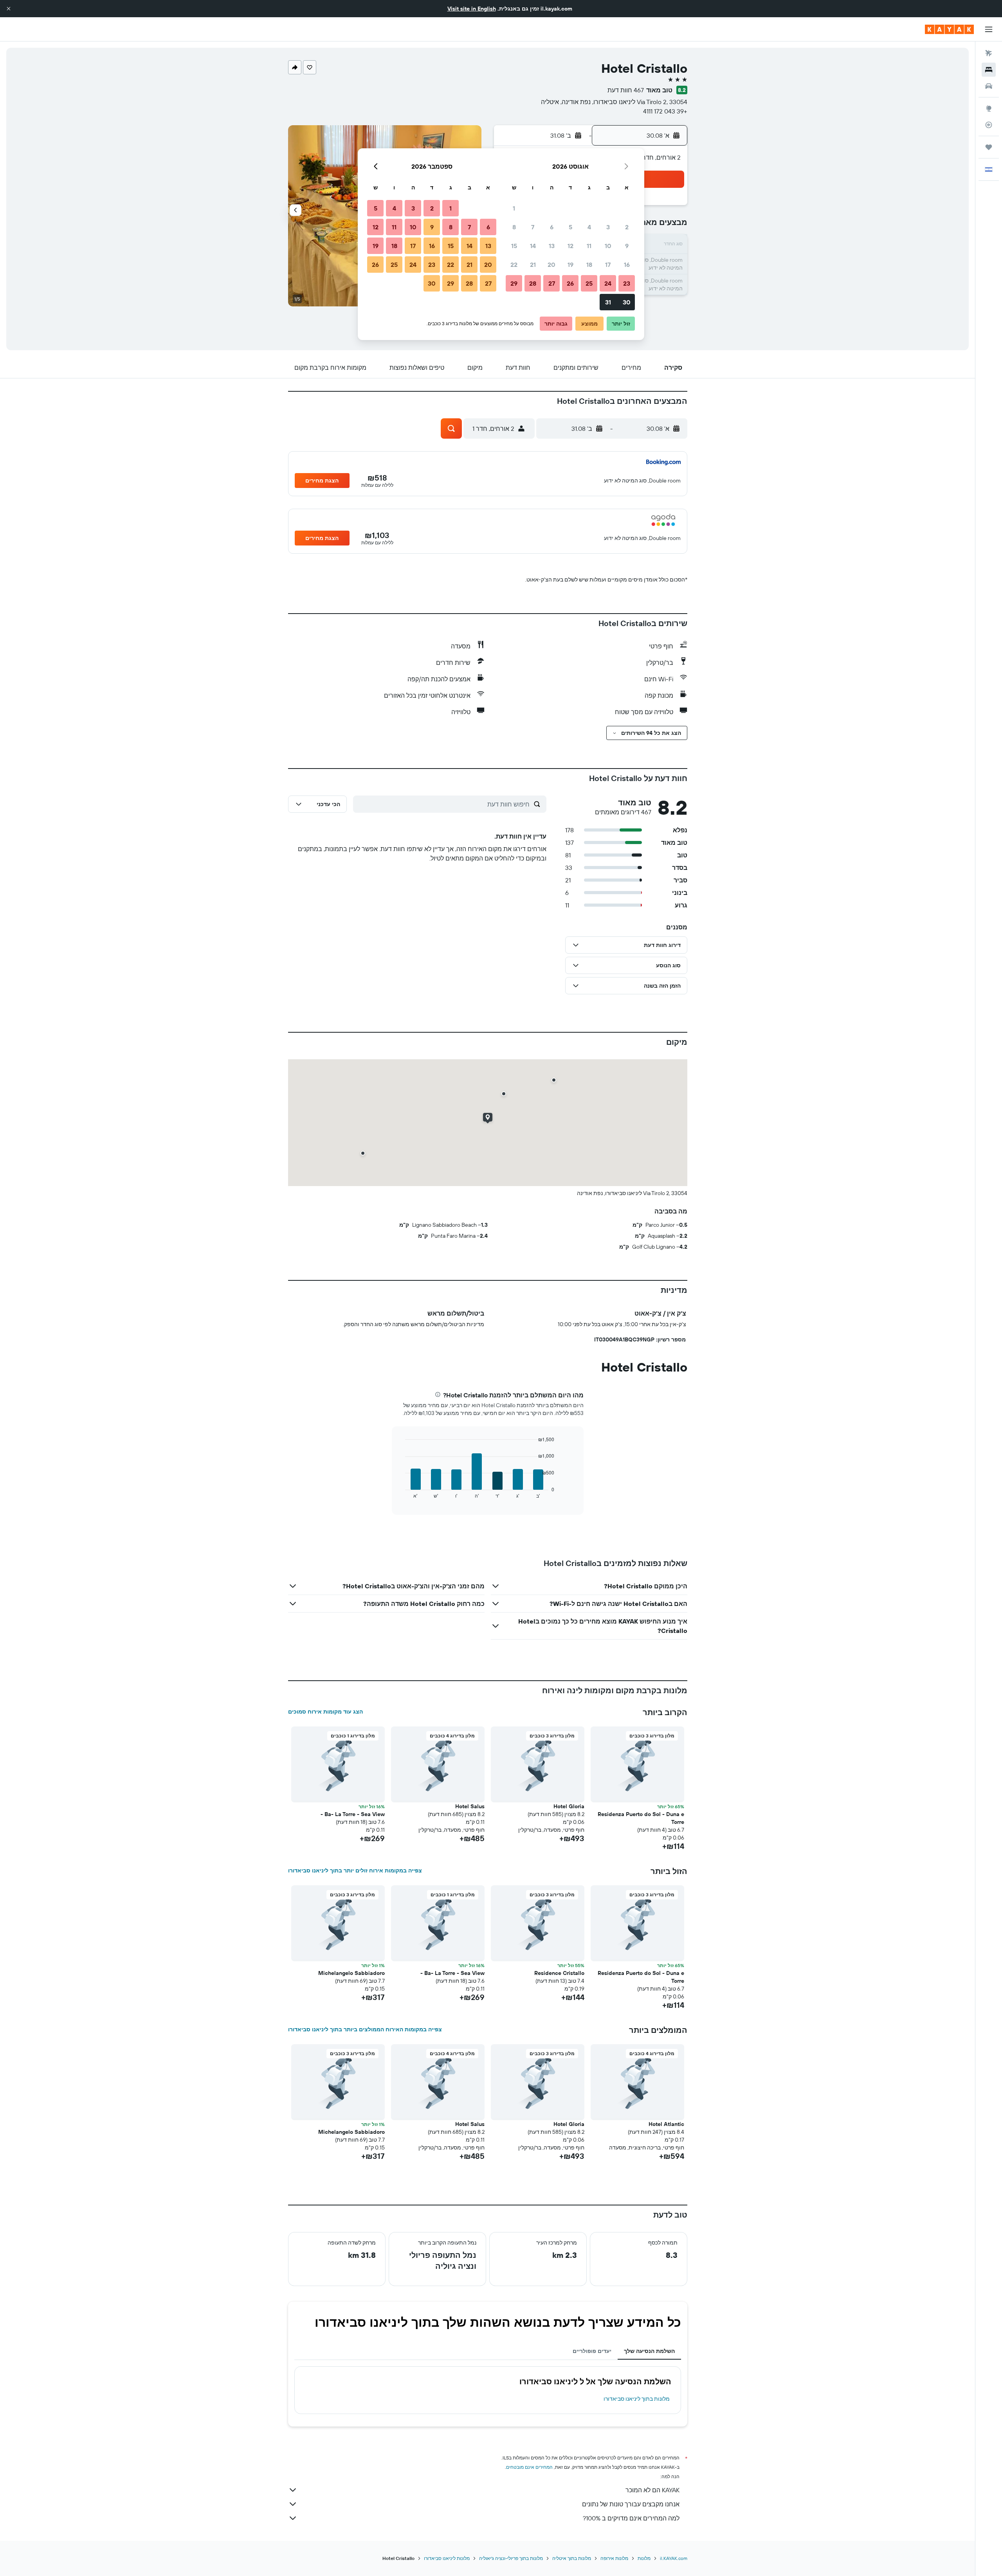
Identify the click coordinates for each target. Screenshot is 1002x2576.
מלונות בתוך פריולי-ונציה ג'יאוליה (511, 2558)
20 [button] (551, 265)
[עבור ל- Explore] (989, 108)
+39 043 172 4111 (665, 111)
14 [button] (533, 246)
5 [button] (570, 227)
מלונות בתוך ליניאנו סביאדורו (637, 2399)
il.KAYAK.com (674, 2558)
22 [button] (514, 265)
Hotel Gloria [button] (569, 1806)
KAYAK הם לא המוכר (652, 2490)
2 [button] (627, 227)
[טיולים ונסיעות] (989, 147)
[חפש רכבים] (989, 86)
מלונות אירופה (614, 2558)
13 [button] (552, 246)
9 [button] (627, 246)
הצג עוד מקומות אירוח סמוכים (325, 1712)
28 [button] (533, 283)
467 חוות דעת (626, 90)
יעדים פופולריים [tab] (592, 2351)
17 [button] (608, 265)
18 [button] (589, 265)
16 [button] (627, 265)
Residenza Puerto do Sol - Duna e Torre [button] (641, 1818)
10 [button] (608, 246)
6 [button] (552, 227)
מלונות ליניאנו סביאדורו (447, 2558)
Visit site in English (472, 9)
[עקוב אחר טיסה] (989, 125)
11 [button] (589, 246)
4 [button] (589, 227)
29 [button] (514, 283)
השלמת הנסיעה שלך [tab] (649, 2351)
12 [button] (570, 246)
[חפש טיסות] (989, 53)
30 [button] (627, 302)
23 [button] (627, 283)
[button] (9, 9)
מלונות (644, 2558)
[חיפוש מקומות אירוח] (989, 70)
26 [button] (570, 283)
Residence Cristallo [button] (559, 1973)
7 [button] (533, 227)
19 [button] (570, 265)
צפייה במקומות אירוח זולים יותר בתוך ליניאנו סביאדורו (355, 1870)
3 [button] (608, 227)
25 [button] (589, 283)
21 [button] (533, 265)
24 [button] (608, 283)
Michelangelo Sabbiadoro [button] (351, 1973)
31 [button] (608, 302)
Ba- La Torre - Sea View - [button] (353, 1814)
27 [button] (552, 283)
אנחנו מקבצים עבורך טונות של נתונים (631, 2504)
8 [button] (514, 227)
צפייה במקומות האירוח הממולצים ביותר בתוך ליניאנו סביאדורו (365, 2029)
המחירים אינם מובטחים (529, 2467)
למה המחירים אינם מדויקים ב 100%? (631, 2518)
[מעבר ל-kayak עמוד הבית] (949, 29)
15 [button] (514, 246)
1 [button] (514, 208)
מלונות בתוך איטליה (572, 2558)
